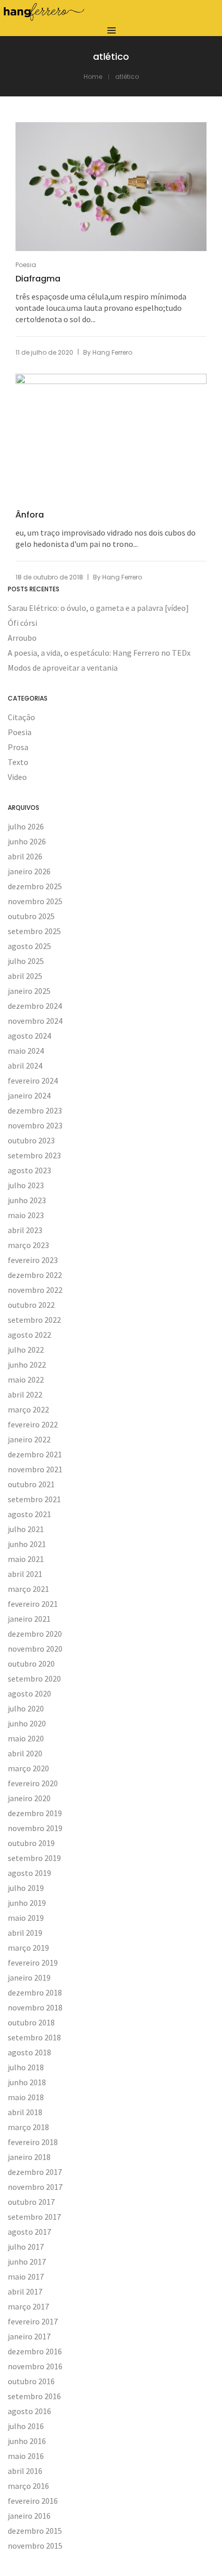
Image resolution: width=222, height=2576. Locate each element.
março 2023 (28, 1245)
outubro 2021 (31, 1484)
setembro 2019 (34, 1858)
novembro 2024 (35, 1021)
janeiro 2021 (29, 1619)
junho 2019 (27, 1903)
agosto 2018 (29, 2052)
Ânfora (30, 515)
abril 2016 (25, 2471)
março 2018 (28, 2127)
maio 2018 (26, 2097)
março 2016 (28, 2486)
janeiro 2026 (29, 871)
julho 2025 (26, 961)
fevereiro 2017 (33, 2321)
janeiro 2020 (29, 1798)
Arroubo (22, 638)
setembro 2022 (34, 1320)
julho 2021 (26, 1529)
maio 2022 (26, 1380)
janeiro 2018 (29, 2157)
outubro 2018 (31, 2022)
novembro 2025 (35, 901)
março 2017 (28, 2306)
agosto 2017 (29, 2232)
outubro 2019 (31, 1843)
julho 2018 (26, 2067)
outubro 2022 (31, 1305)
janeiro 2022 (29, 1439)
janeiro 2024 (29, 1095)
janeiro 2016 (29, 2516)
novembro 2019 (35, 1828)
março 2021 (28, 1589)
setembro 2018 (34, 2037)
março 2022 (28, 1409)
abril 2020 (25, 1753)
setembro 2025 (34, 931)
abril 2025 (25, 976)
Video (17, 777)
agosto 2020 (29, 1693)
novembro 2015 (35, 2546)
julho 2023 (26, 1185)
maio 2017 (26, 2276)
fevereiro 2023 (33, 1260)
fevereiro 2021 (33, 1604)
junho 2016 (27, 2441)
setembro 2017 (34, 2217)
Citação (21, 717)
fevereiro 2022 (33, 1424)
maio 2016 (26, 2456)
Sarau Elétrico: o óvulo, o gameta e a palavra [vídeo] (98, 608)
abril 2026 (25, 856)
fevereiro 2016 (33, 2501)
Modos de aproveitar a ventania (63, 668)
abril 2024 (25, 1066)
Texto (18, 762)
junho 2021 (27, 1544)
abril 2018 (25, 2112)
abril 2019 (25, 1933)
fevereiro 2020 (33, 1783)
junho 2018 (27, 2082)
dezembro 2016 (35, 2351)
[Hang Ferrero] (44, 18)
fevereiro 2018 (33, 2142)
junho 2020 (27, 1723)
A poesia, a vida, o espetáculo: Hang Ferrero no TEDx (99, 653)
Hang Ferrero (112, 352)
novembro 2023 (35, 1125)
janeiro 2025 (29, 991)
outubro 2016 (31, 2381)
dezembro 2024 (35, 1006)
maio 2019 (26, 1918)
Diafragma (38, 279)
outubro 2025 (31, 916)
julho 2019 (26, 1888)
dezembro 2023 (35, 1110)
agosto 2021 (29, 1514)
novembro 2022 (35, 1290)
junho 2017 (27, 2262)
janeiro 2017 (29, 2336)
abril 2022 (25, 1394)
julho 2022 (26, 1350)
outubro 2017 (31, 2202)
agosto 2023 (29, 1170)
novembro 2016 (35, 2366)
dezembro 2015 (35, 2531)
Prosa (18, 747)
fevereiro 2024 (33, 1081)
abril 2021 (25, 1574)
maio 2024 (26, 1051)
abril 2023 (25, 1230)
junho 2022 (27, 1365)
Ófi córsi (22, 623)
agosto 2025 (29, 946)
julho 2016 (26, 2426)
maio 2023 (26, 1215)
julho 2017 (26, 2247)
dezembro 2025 (35, 886)
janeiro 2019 (29, 1977)
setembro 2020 (34, 1678)
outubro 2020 (31, 1664)
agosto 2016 (29, 2411)
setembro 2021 (34, 1499)
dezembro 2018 (35, 1992)
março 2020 (28, 1768)
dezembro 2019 (35, 1813)
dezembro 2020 (35, 1634)
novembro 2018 (35, 2007)
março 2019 (28, 1948)
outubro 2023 (31, 1140)
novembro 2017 (35, 2187)
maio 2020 (26, 1738)
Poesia (26, 265)
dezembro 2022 (35, 1275)
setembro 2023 (34, 1155)
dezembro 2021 (35, 1454)
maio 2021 (26, 1559)
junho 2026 (27, 841)
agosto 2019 (29, 1873)
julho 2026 (26, 826)
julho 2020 (26, 1708)
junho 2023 (27, 1200)
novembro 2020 (35, 1649)
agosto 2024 (29, 1036)
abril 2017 (25, 2291)
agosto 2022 (29, 1335)
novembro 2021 (35, 1469)
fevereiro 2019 (33, 1963)
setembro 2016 (34, 2396)
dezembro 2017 (35, 2172)
